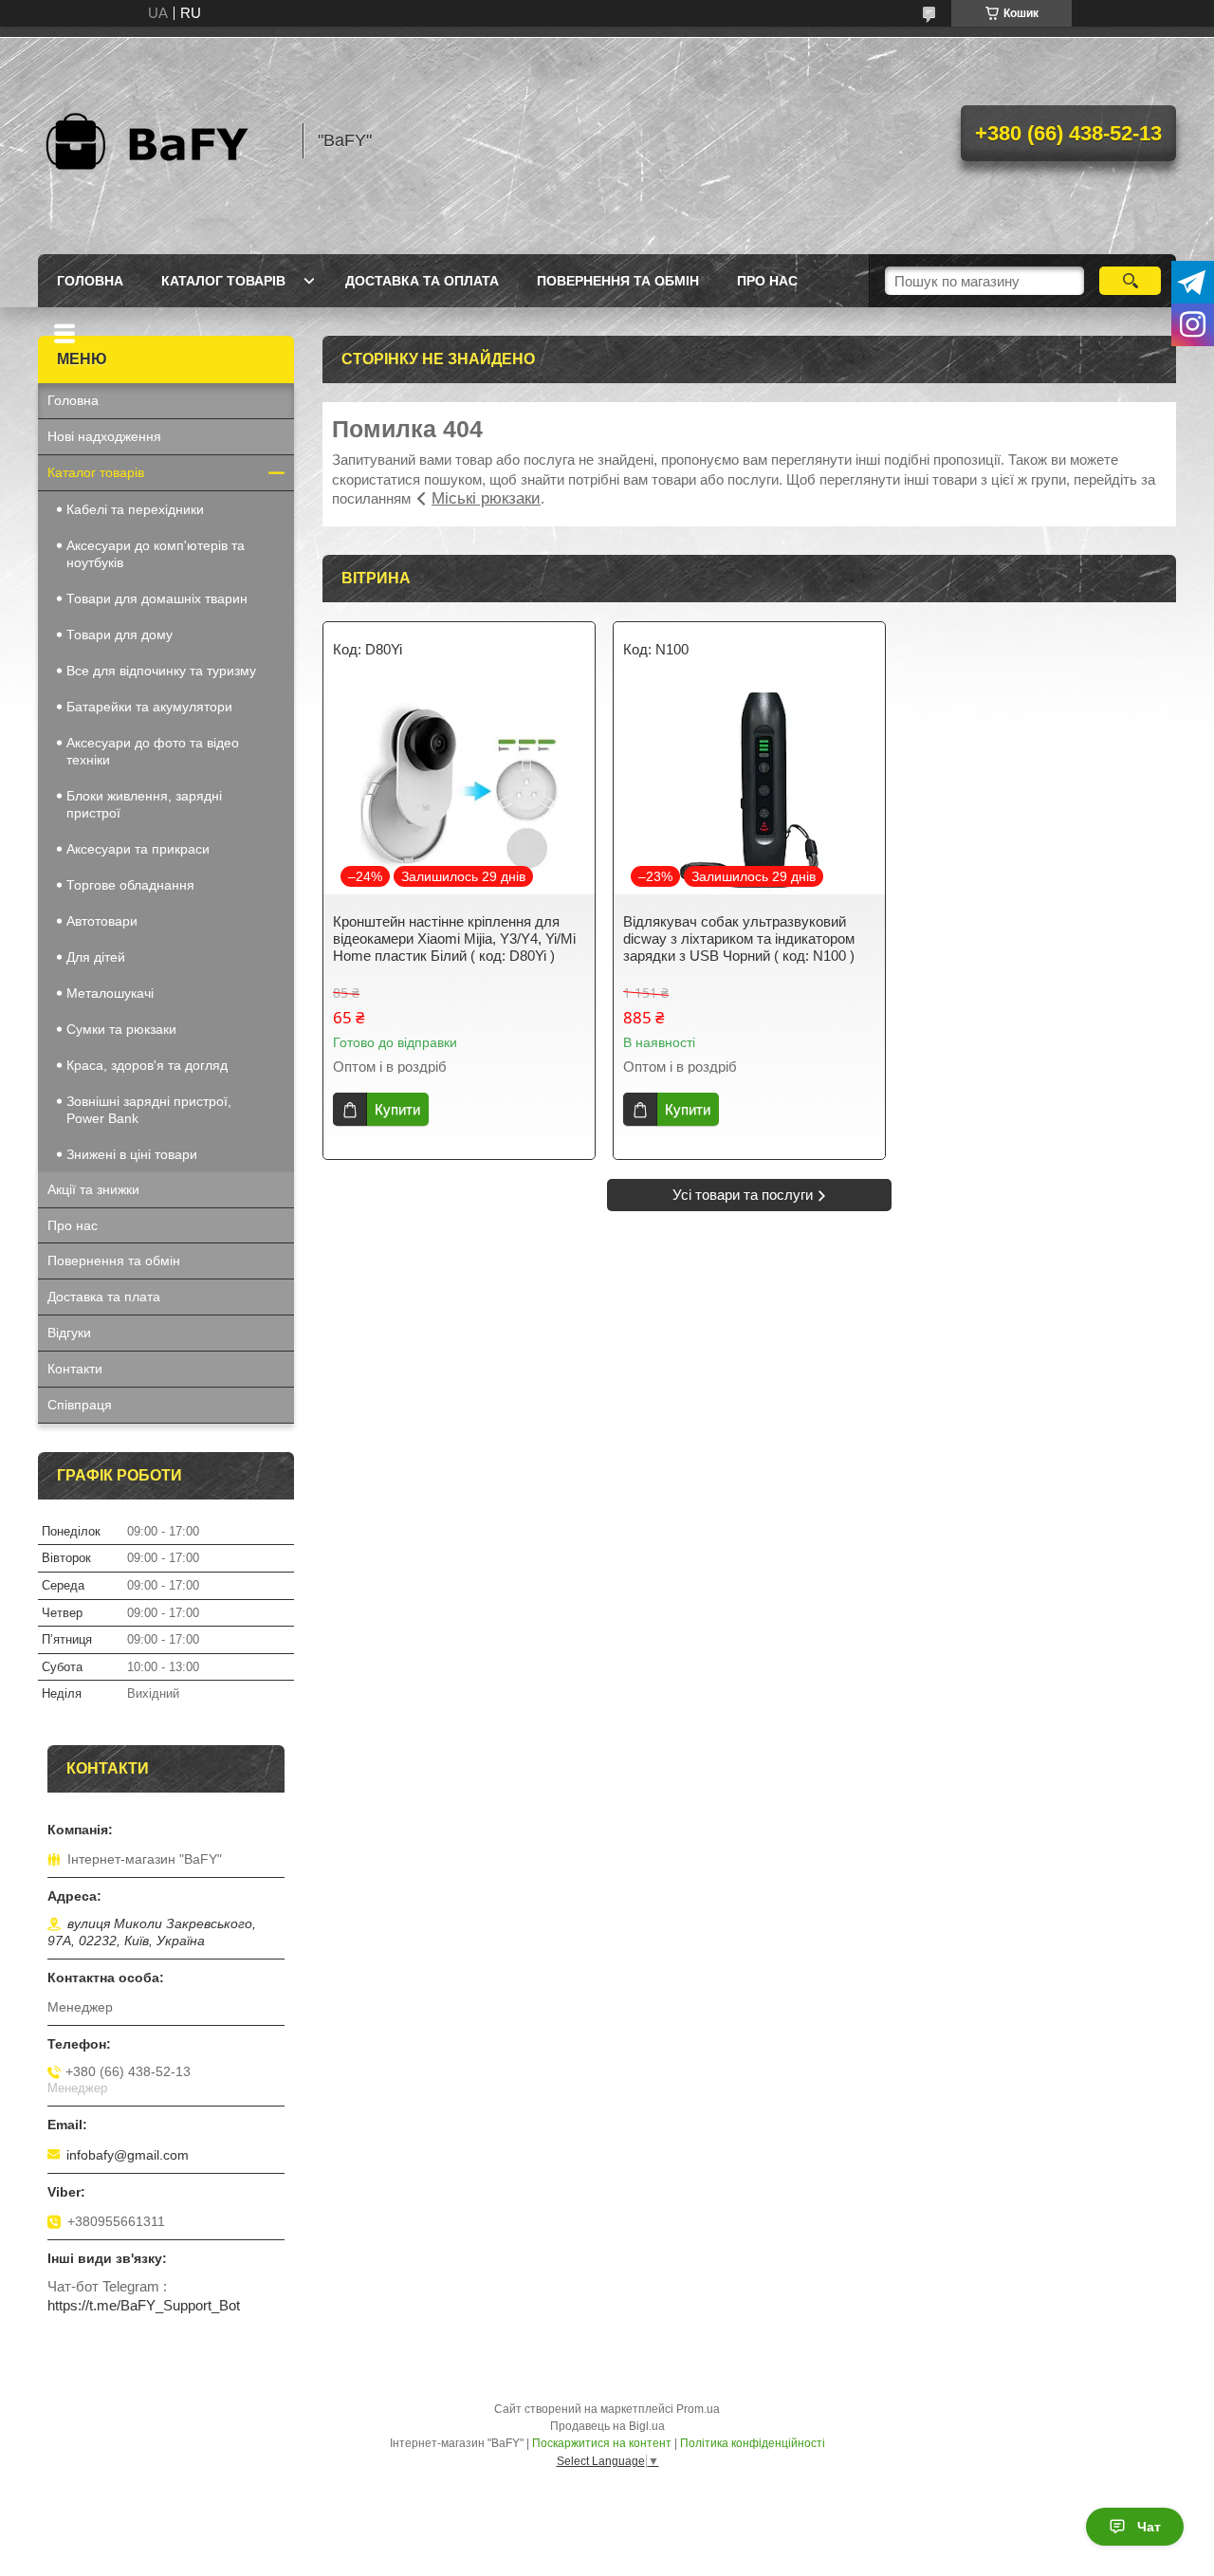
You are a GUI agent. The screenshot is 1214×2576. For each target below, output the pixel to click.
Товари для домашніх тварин (157, 598)
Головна (90, 281)
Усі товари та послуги (743, 1195)
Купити (397, 1109)
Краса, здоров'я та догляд (147, 1065)
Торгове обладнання (130, 885)
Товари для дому (120, 635)
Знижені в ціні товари (132, 1154)
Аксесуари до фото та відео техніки (153, 751)
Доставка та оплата (422, 281)
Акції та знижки (93, 1189)
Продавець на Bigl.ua (607, 2426)
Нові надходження (104, 436)
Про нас (767, 281)
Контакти (75, 1369)
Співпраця (80, 1405)
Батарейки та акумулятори (149, 707)
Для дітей (96, 957)
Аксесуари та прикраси (138, 849)
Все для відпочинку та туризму (161, 671)
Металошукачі (110, 993)
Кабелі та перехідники (135, 509)
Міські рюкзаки (486, 498)
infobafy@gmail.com (128, 2155)
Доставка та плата (104, 1297)
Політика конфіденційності (753, 2443)
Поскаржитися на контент (602, 2443)
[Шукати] (1130, 281)
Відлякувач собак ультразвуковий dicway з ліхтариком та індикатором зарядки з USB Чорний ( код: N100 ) (739, 938)
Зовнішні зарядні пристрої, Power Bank (149, 1110)
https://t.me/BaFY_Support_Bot (144, 2305)
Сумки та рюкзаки (121, 1029)
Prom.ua (698, 2409)
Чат (1149, 2527)
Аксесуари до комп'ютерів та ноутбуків (156, 554)
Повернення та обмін (618, 281)
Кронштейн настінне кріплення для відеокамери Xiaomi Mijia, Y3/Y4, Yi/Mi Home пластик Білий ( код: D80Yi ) (454, 938)
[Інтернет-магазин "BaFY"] (161, 140)
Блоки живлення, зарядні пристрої (144, 804)
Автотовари (102, 921)
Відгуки (69, 1333)
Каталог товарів (223, 281)
